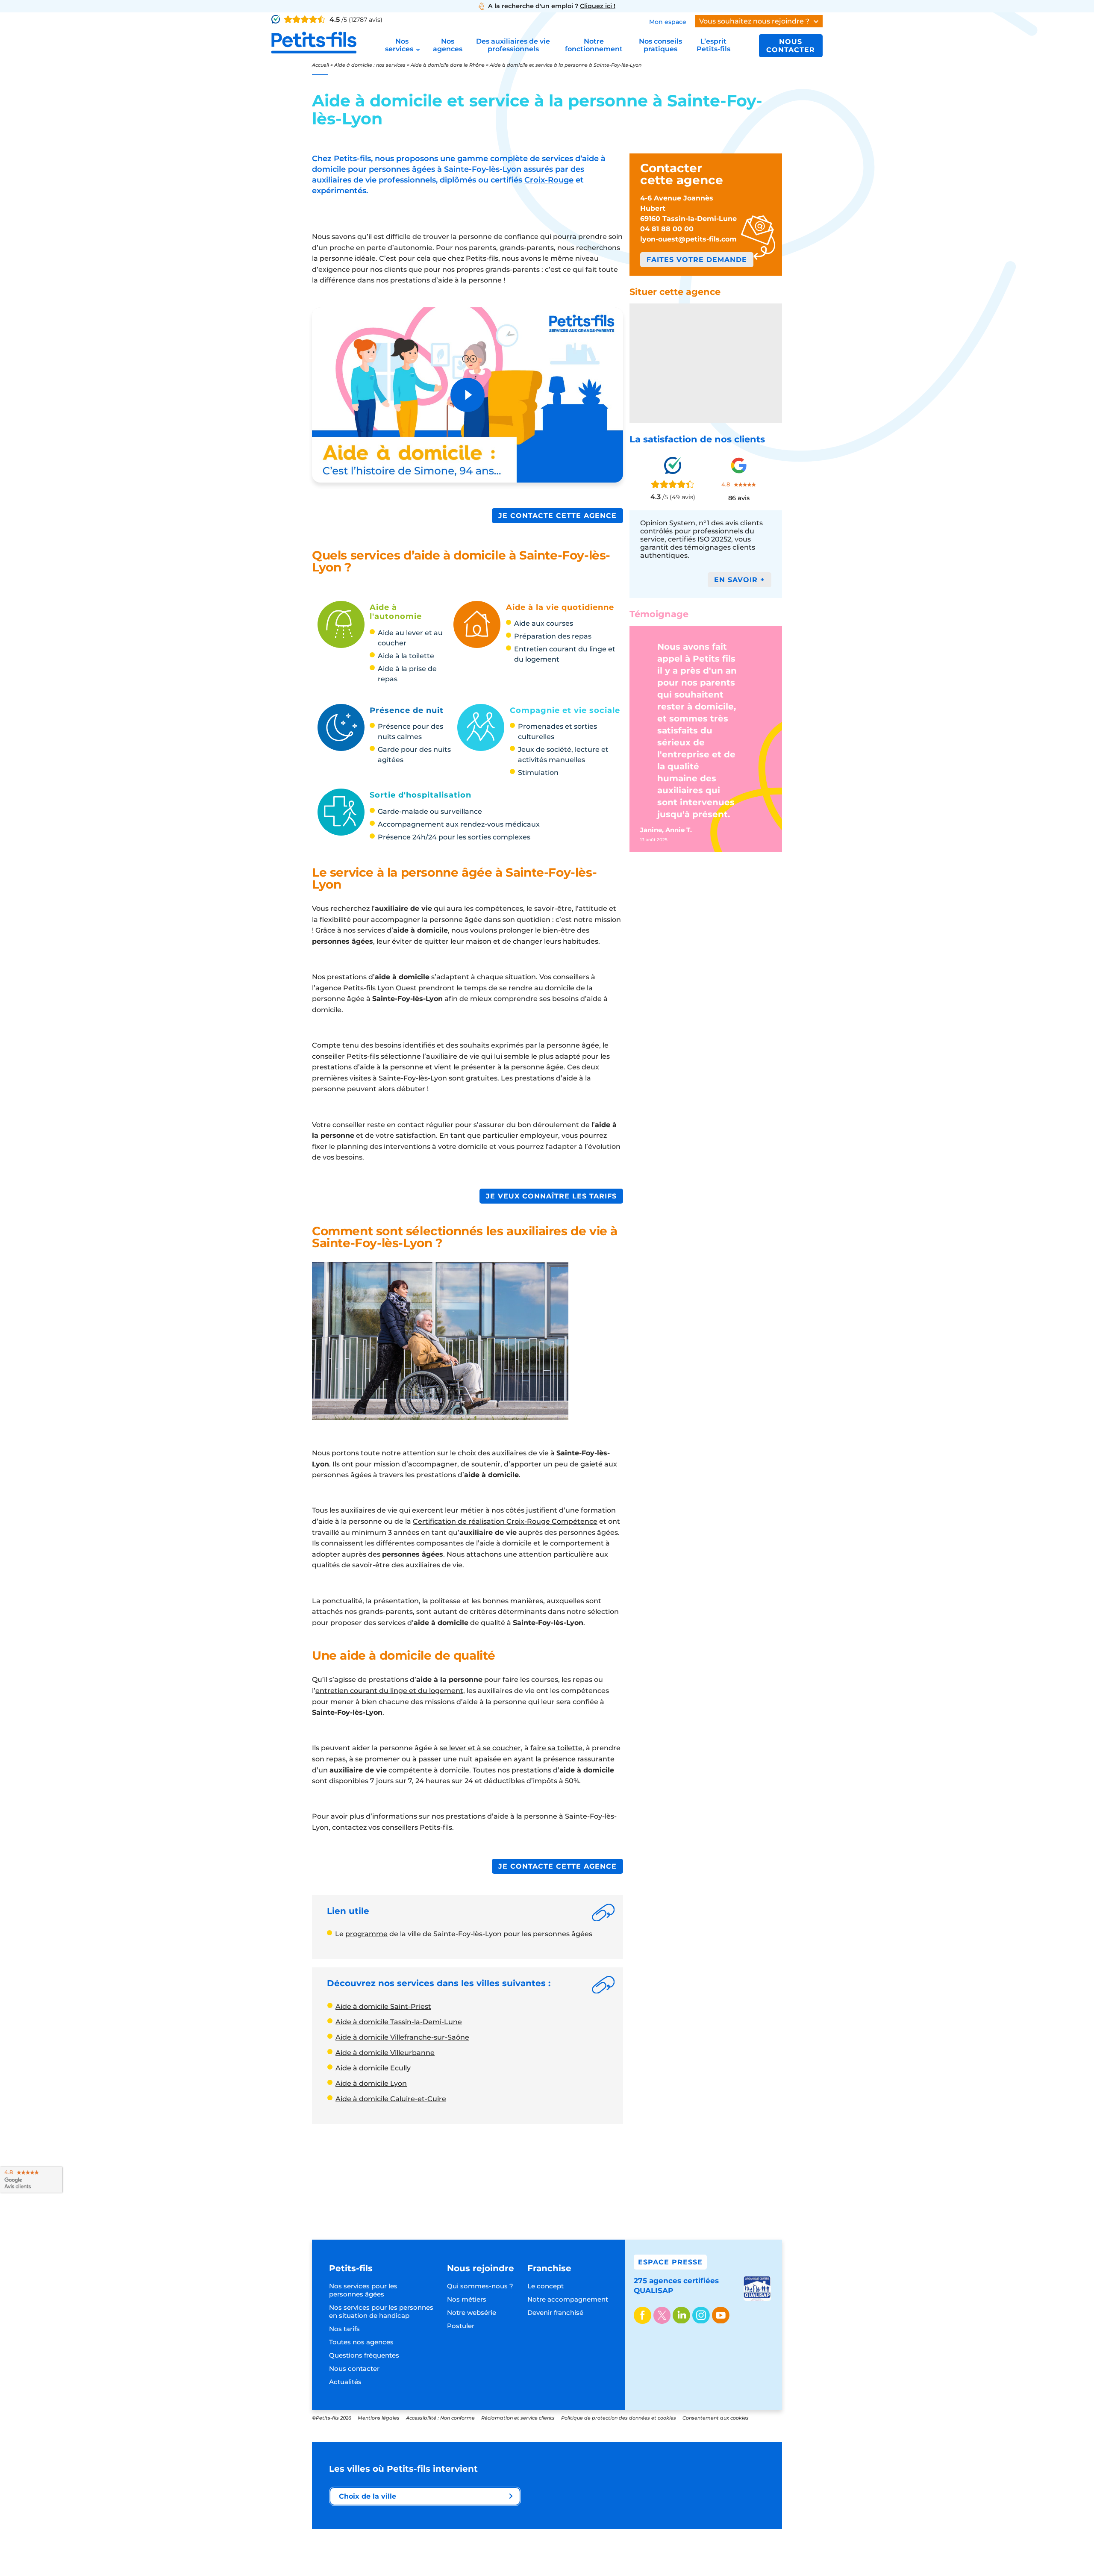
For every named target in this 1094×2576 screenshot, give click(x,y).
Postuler (461, 2326)
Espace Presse (670, 2262)
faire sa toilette (556, 1748)
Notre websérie (472, 2313)
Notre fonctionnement (594, 45)
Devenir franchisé (555, 2313)
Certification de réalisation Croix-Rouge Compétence (505, 1521)
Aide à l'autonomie (396, 612)
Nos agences (448, 45)
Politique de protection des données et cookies (619, 2418)
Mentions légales (379, 2418)
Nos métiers (467, 2299)
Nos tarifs (344, 2329)
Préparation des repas (553, 636)
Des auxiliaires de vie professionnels (513, 45)
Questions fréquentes (364, 2355)
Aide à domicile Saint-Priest (383, 2006)
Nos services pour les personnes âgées (363, 2290)
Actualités (345, 2382)
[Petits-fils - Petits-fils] (314, 43)
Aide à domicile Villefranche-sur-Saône (402, 2037)
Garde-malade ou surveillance (430, 811)
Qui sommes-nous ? (480, 2286)
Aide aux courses (544, 623)
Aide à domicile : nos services (370, 65)
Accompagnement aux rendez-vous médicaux (459, 824)
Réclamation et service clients (518, 2418)
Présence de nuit (407, 710)
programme (366, 1934)
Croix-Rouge (549, 180)
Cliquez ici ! (598, 6)
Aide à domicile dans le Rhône (448, 65)
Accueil (321, 65)
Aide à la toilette (406, 656)
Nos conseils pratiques (660, 45)
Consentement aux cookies (716, 2418)
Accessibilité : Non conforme (440, 2418)
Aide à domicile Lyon (371, 2083)
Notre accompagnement (568, 2299)
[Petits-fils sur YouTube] (721, 2316)
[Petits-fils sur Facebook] (643, 2316)
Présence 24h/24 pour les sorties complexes (454, 837)
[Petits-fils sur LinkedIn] (681, 2316)
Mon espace (668, 22)
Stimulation (538, 773)
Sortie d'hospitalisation (421, 795)
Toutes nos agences (361, 2342)
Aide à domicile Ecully (373, 2068)
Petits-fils (351, 2268)
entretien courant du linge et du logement (389, 1691)
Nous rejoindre (481, 2268)
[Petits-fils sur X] (662, 2316)
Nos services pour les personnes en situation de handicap (381, 2311)
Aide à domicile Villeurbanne (385, 2053)
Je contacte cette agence (557, 516)
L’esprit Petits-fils (713, 45)
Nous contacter (791, 46)
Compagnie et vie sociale (565, 710)
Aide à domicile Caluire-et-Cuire (391, 2099)
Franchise (549, 2268)
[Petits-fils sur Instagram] (701, 2316)
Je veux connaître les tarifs (551, 1196)
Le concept (546, 2286)
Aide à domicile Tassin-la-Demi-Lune (399, 2022)
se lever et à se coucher (480, 1748)
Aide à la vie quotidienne (560, 607)
